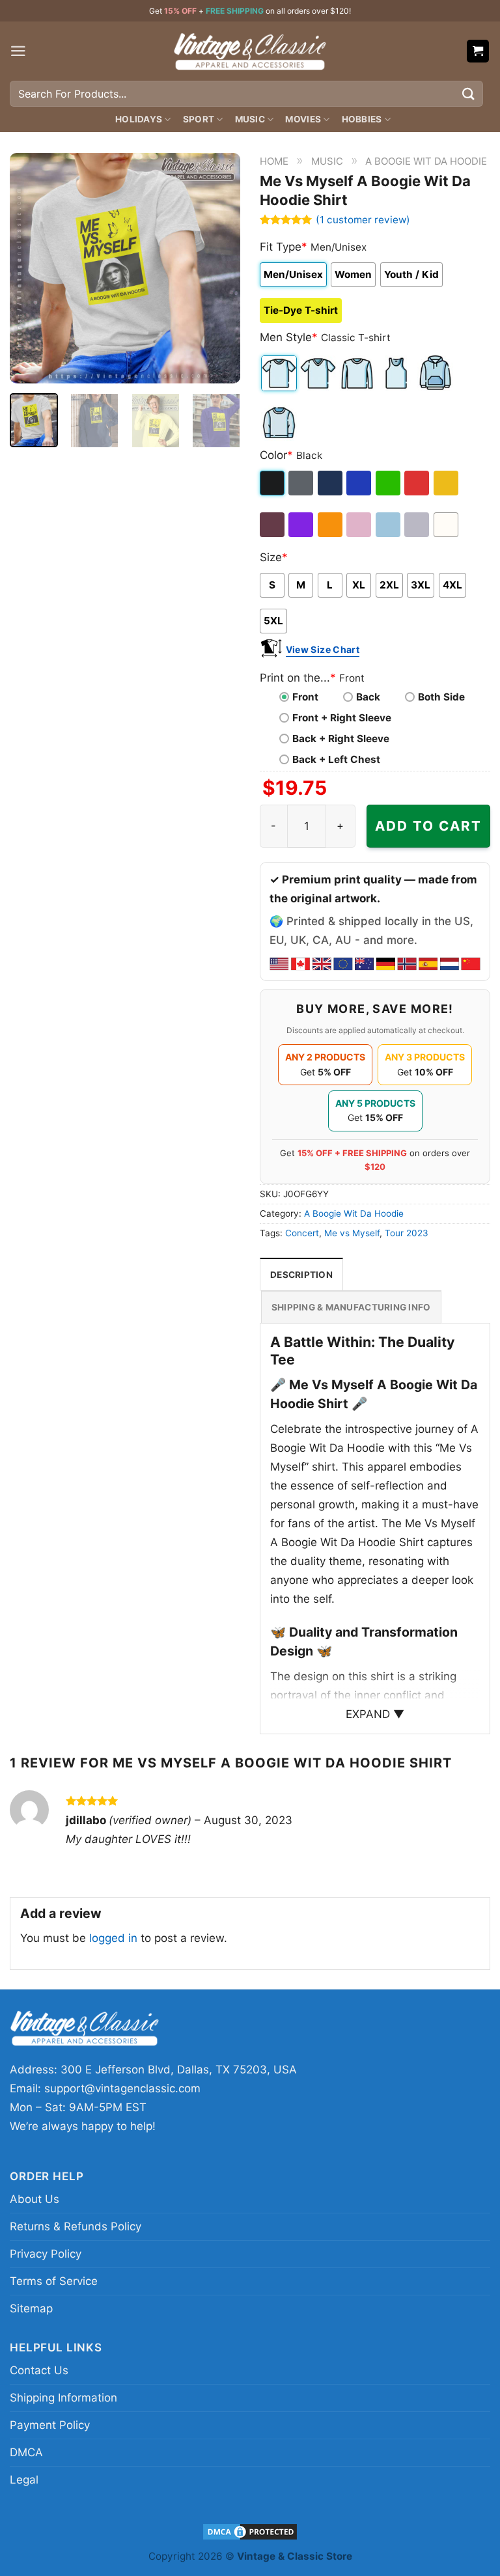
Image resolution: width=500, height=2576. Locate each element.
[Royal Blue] (360, 483)
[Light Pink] (360, 525)
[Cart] (478, 51)
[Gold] (447, 483)
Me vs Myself (352, 1233)
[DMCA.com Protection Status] (250, 2531)
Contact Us (39, 2370)
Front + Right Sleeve (342, 718)
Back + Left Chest (336, 759)
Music (250, 119)
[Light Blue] (389, 525)
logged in (113, 1938)
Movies (303, 119)
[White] (447, 525)
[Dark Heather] (302, 483)
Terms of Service (54, 2281)
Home (274, 161)
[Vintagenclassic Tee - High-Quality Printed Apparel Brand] (250, 51)
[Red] (418, 483)
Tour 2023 (407, 1233)
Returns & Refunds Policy (76, 2226)
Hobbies (362, 119)
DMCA (26, 2452)
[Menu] (18, 51)
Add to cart (428, 826)
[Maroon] (273, 525)
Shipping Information (63, 2398)
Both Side (441, 697)
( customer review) (363, 220)
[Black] (273, 483)
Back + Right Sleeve (341, 739)
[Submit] (469, 93)
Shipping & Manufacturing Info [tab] (351, 1307)
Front (305, 697)
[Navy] (331, 483)
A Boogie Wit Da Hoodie (426, 161)
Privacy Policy (46, 2254)
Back (368, 697)
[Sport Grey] (418, 525)
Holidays (139, 119)
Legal (24, 2480)
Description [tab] (301, 1275)
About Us (35, 2199)
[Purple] (302, 525)
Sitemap (31, 2308)
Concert (302, 1233)
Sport (199, 119)
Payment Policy (50, 2425)
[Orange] (331, 525)
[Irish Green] (389, 483)
